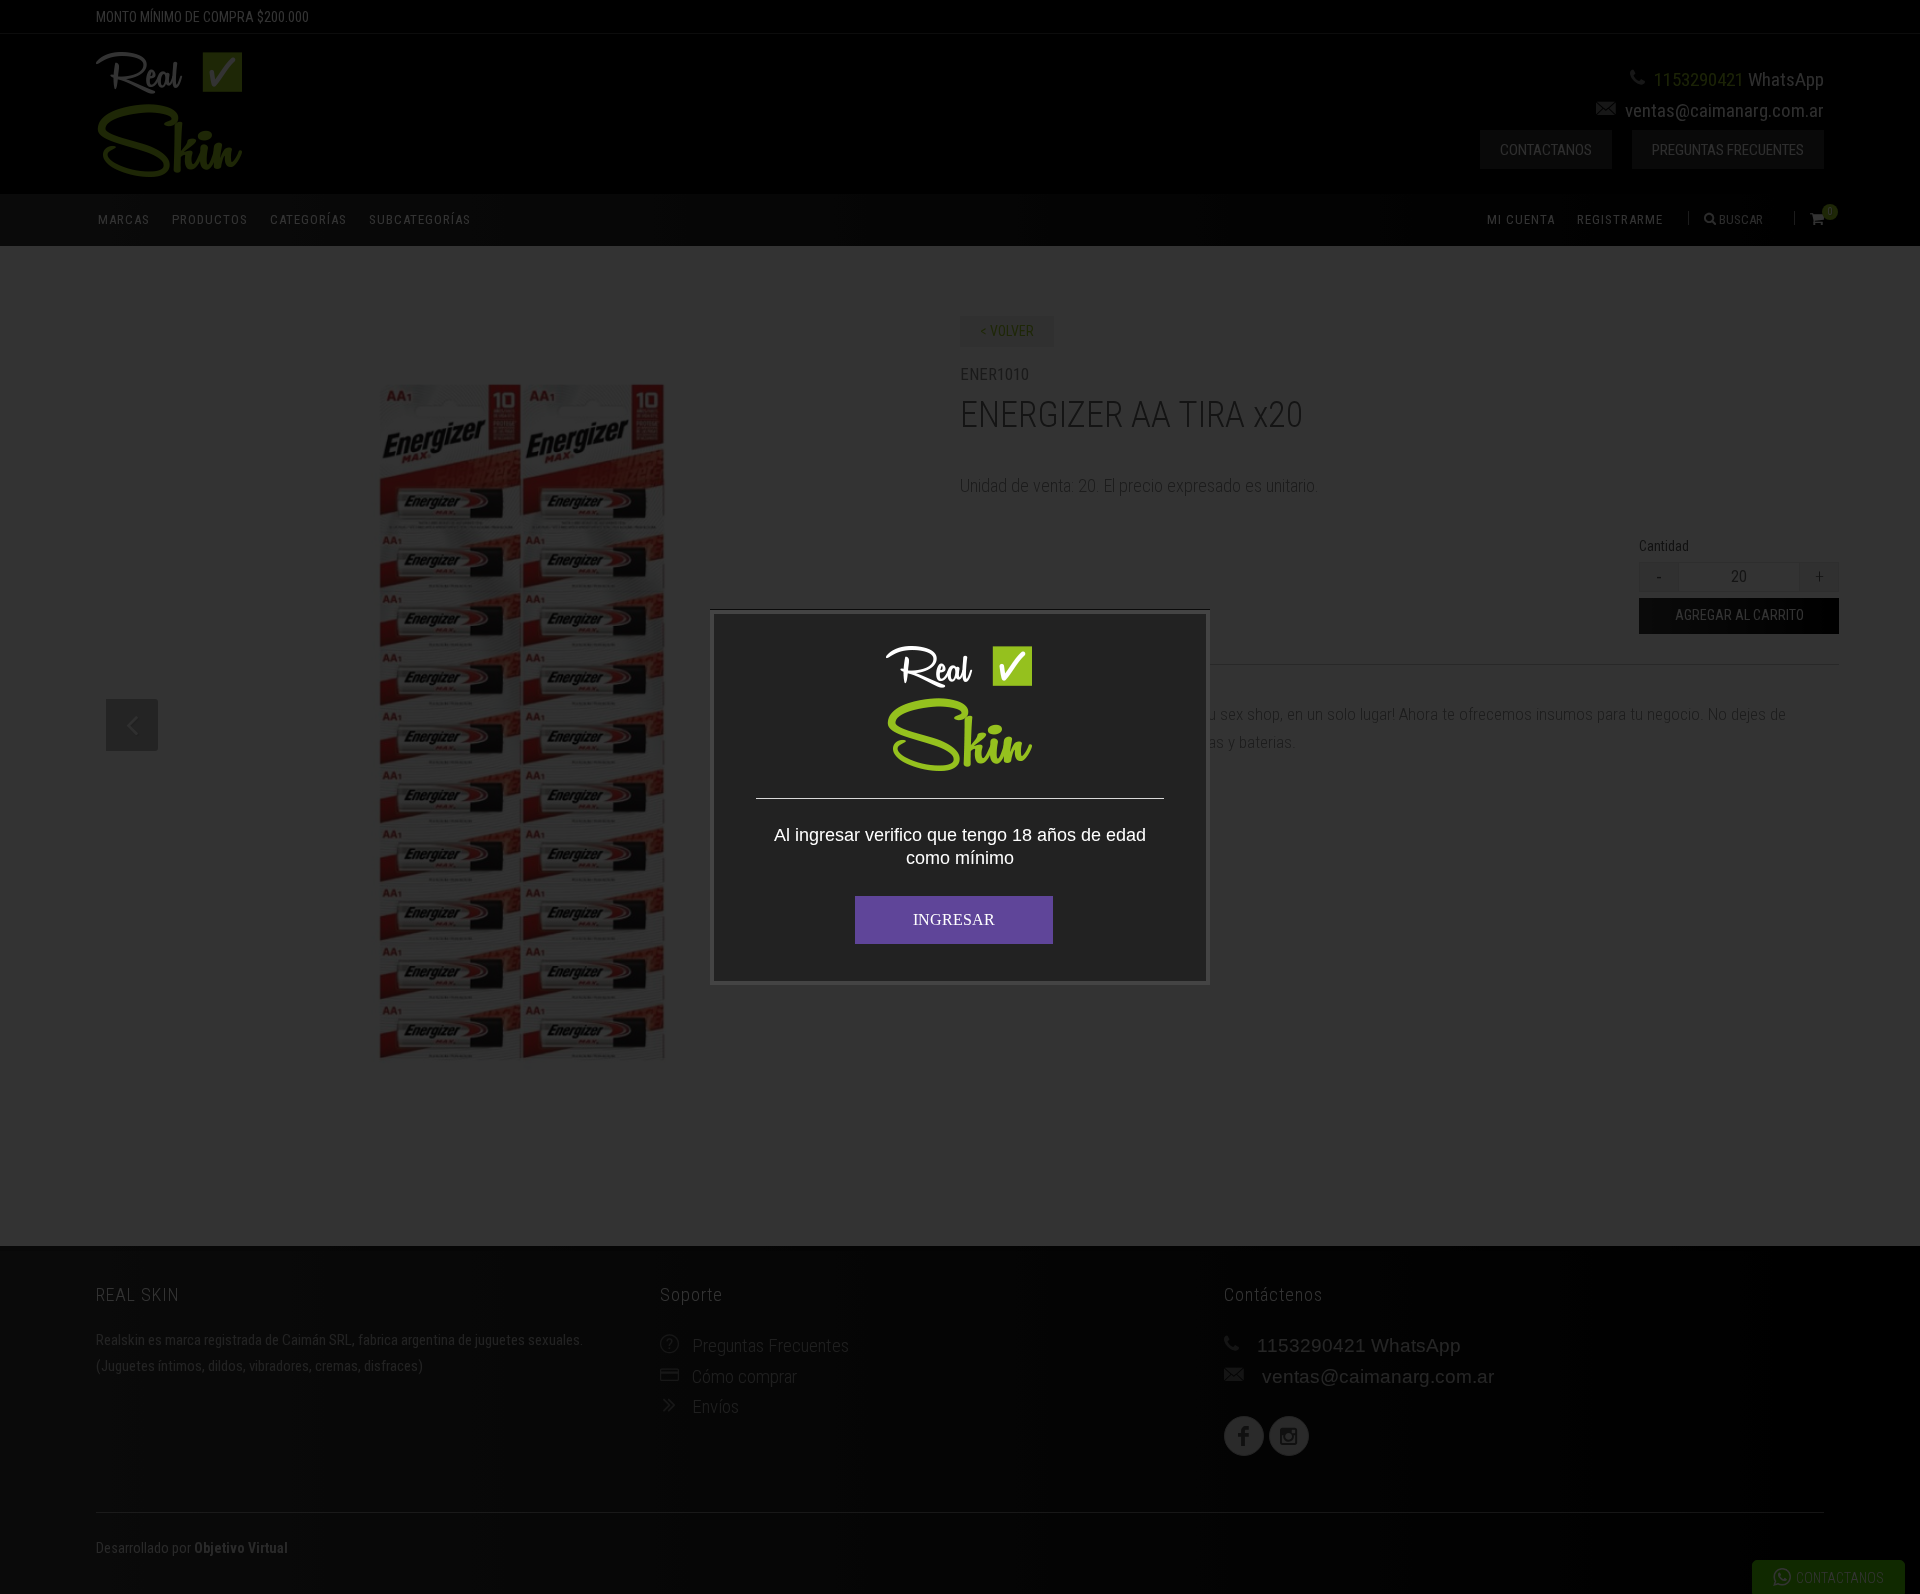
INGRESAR (954, 919)
